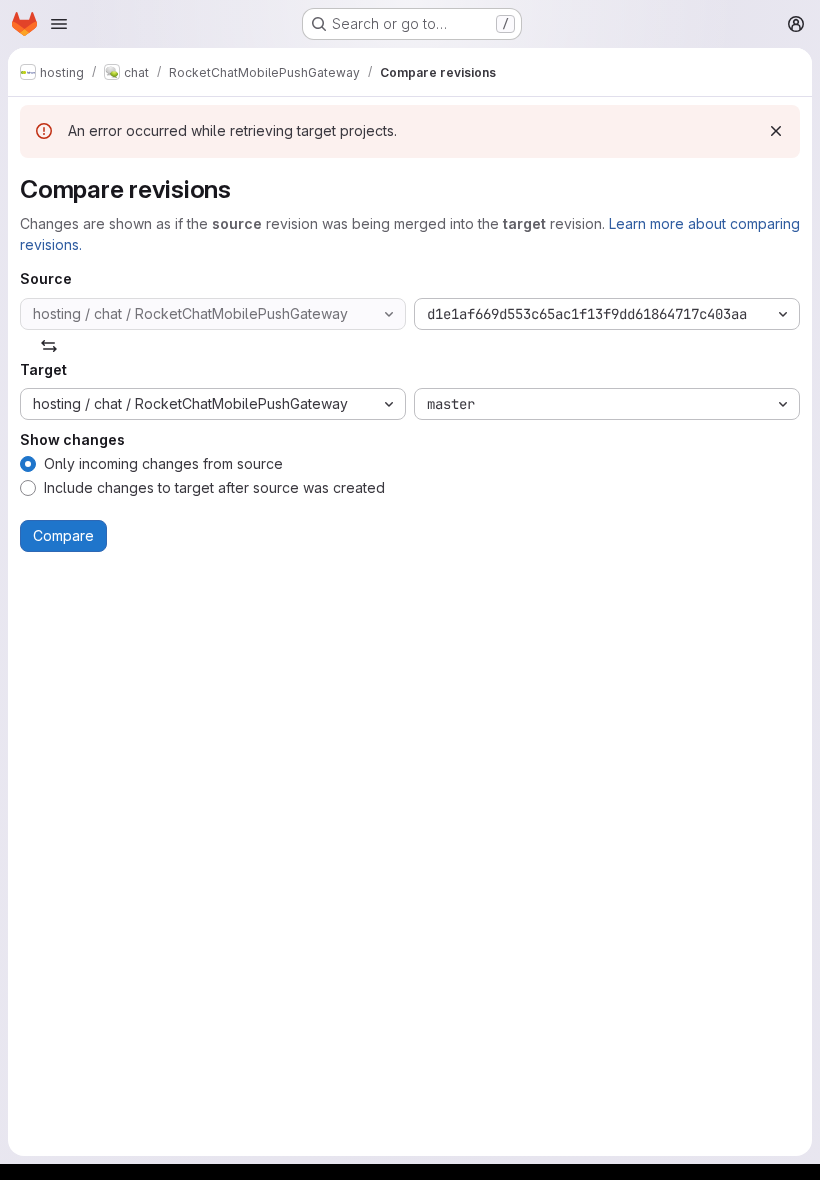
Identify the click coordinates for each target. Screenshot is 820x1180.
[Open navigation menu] (59, 24)
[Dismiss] (776, 131)
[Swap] (49, 346)
